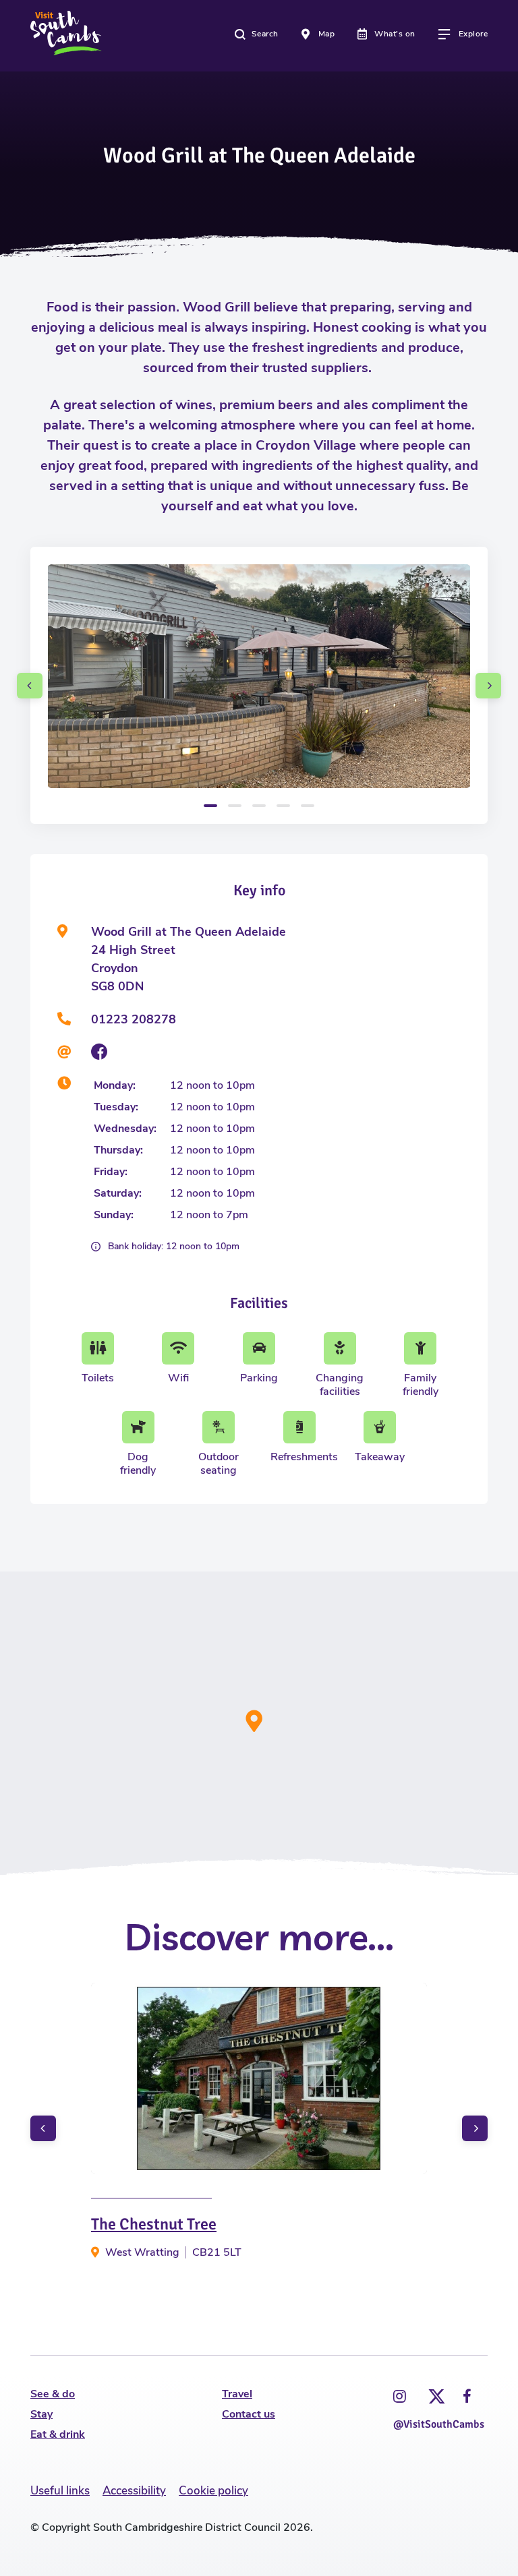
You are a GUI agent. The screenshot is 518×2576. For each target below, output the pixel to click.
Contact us (249, 2414)
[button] (30, 686)
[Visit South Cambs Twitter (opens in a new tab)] (434, 2393)
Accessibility (134, 2491)
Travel (237, 2394)
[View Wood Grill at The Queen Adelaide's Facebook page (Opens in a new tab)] (99, 1052)
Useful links (60, 2491)
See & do (53, 2394)
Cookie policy (213, 2491)
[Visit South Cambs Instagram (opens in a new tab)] (400, 2397)
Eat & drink (58, 2434)
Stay (41, 2414)
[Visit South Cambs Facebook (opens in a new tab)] (467, 2397)
